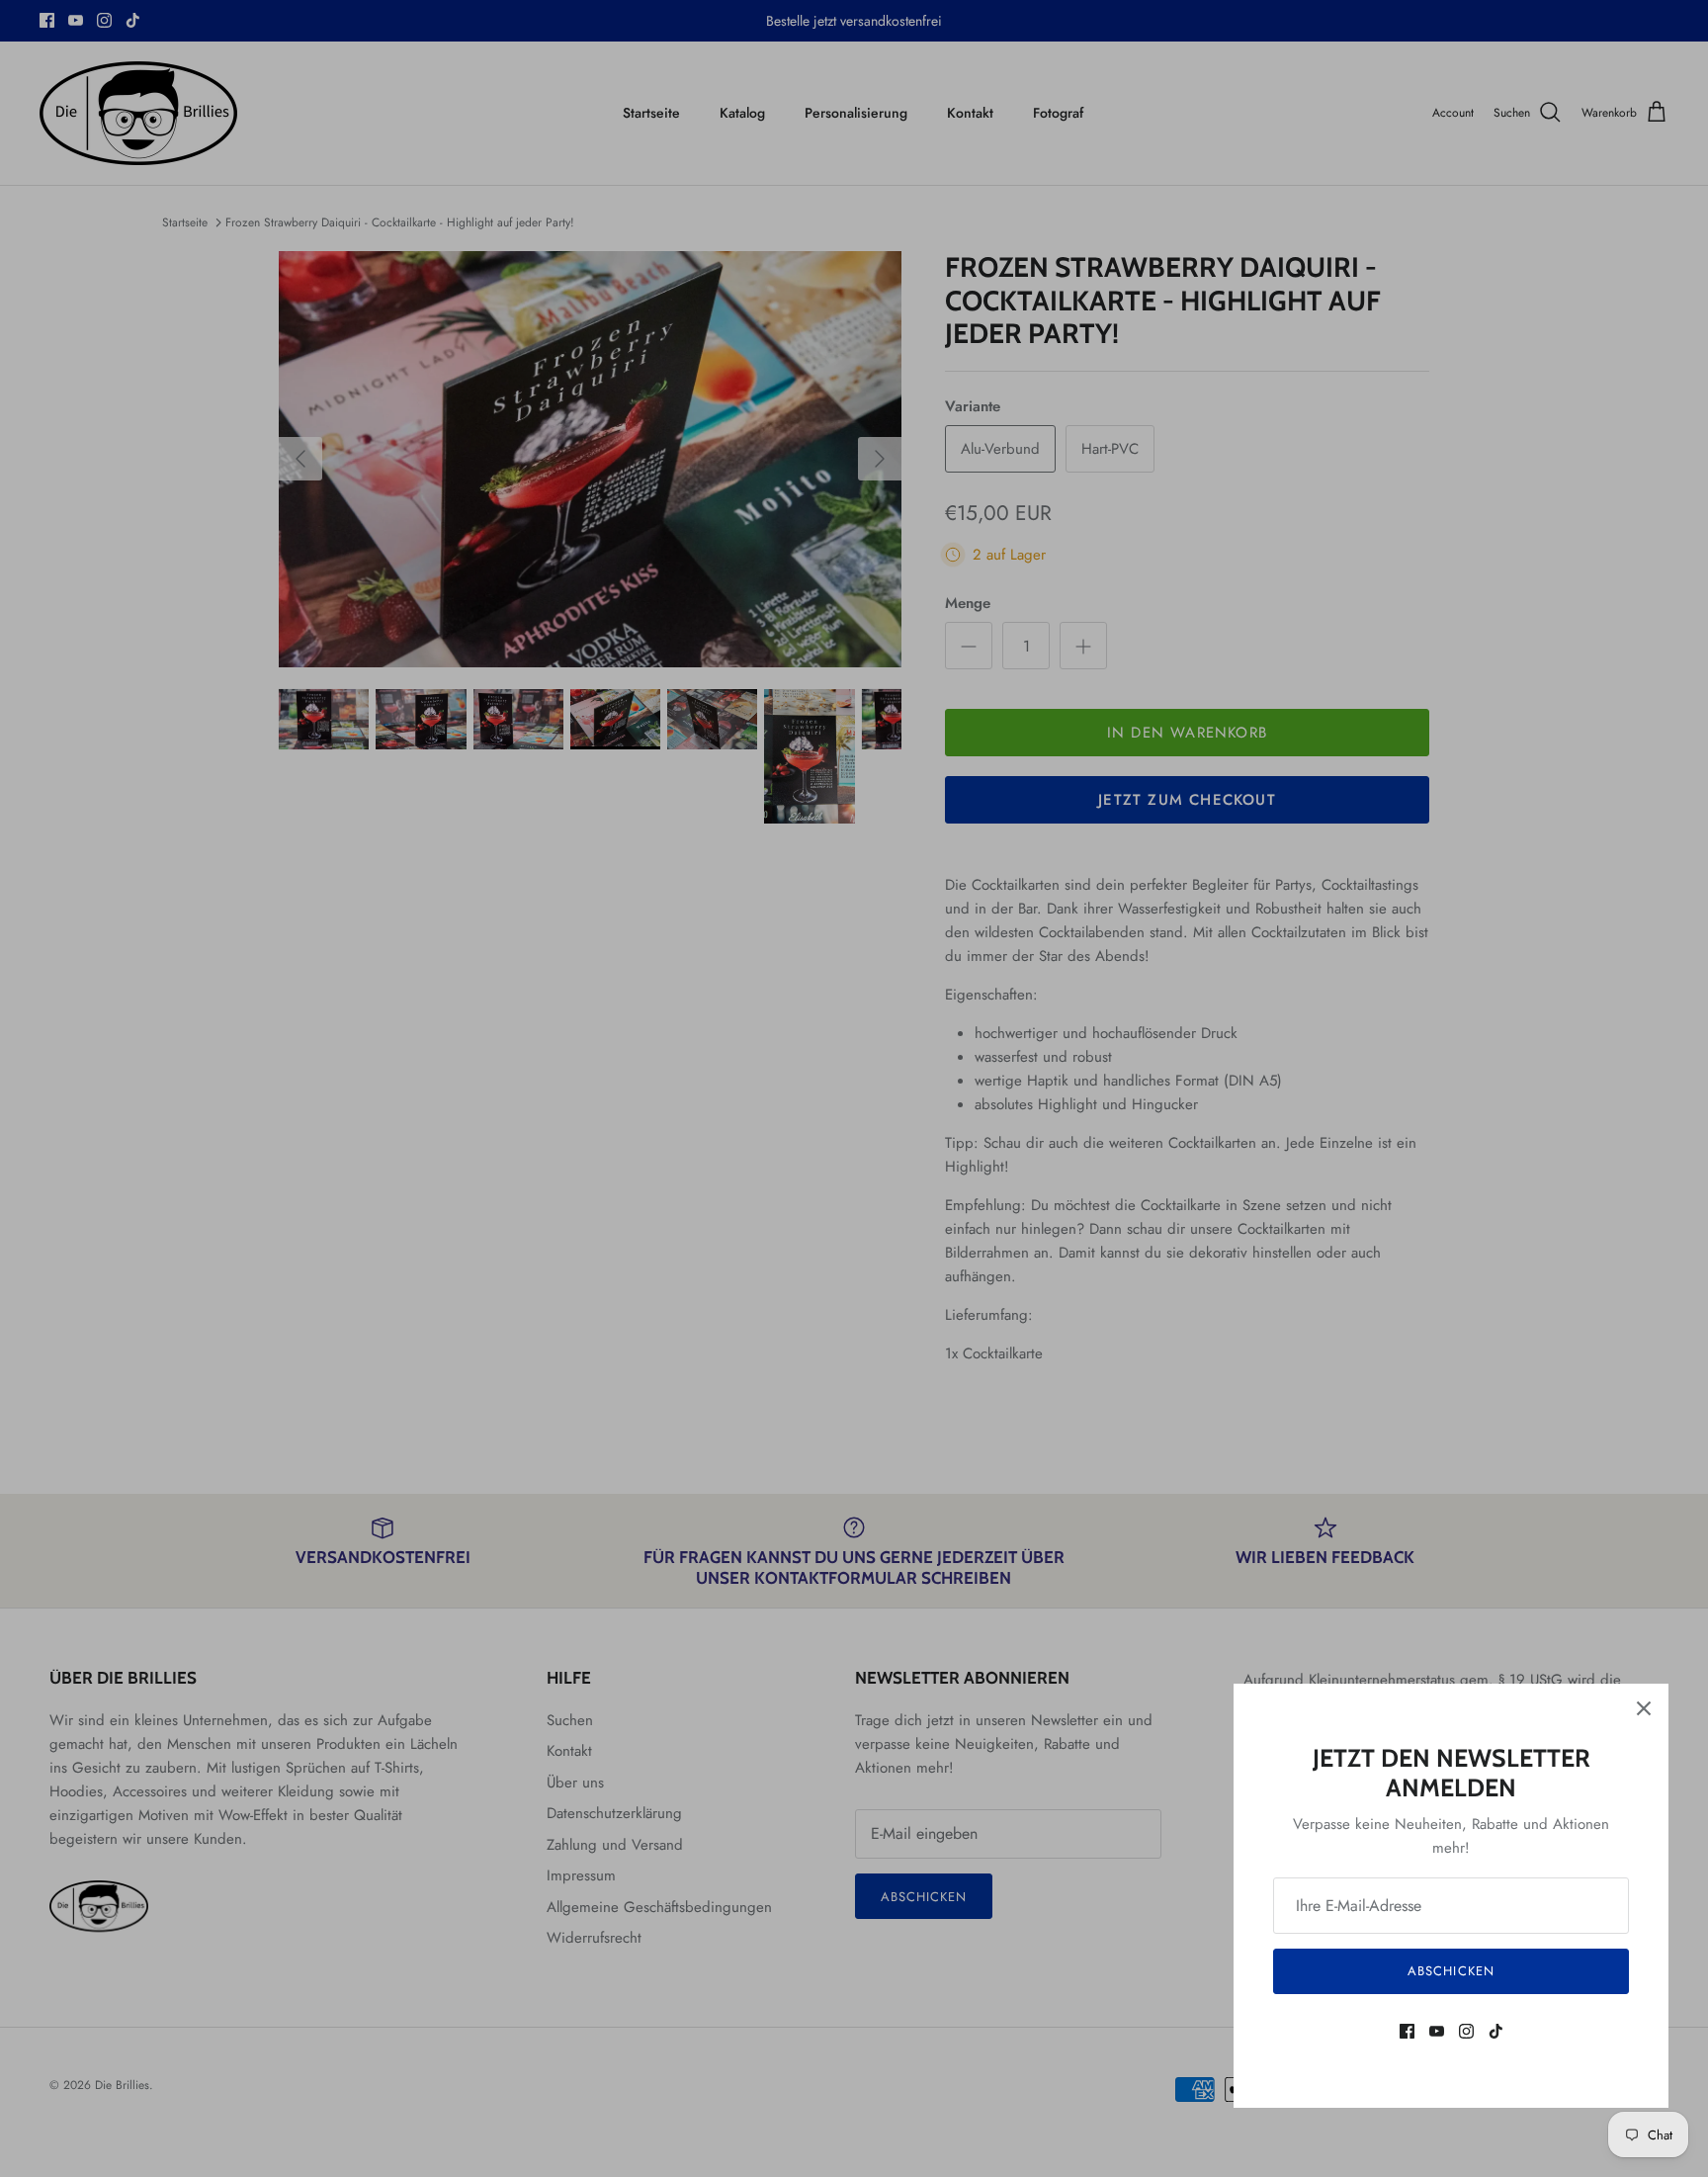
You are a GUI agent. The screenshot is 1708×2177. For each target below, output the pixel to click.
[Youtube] (1437, 2031)
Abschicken (1451, 1971)
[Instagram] (1466, 2031)
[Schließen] (1644, 1708)
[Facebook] (1407, 2031)
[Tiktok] (1496, 2031)
